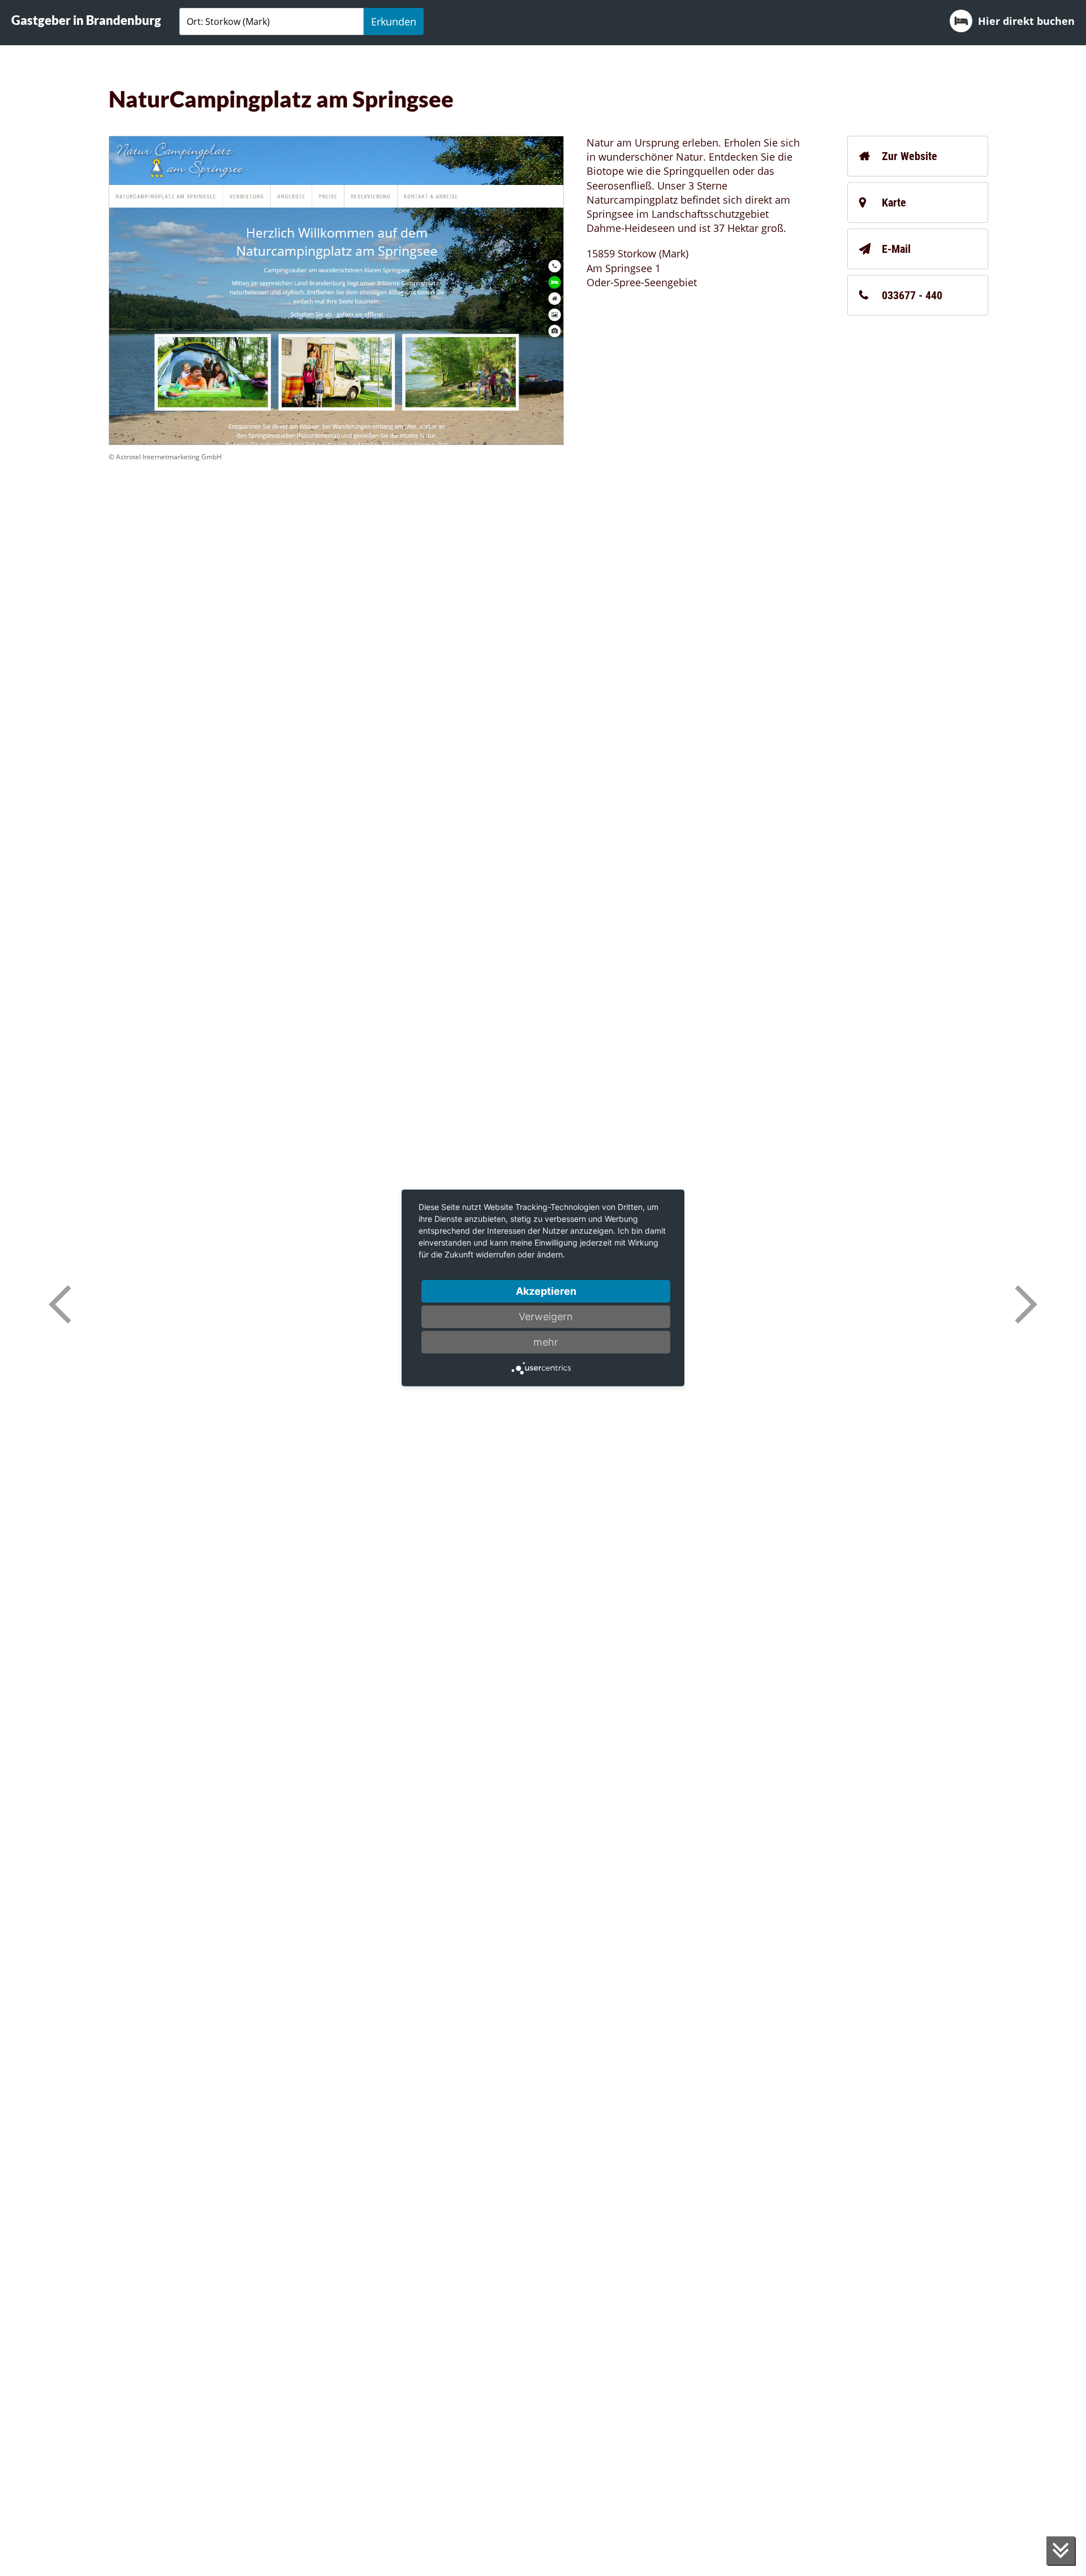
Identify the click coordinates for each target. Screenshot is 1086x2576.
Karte (894, 203)
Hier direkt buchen (1026, 21)
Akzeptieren (546, 1291)
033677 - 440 (912, 295)
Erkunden (394, 21)
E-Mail (896, 249)
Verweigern (546, 1317)
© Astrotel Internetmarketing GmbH (165, 457)
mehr (546, 1342)
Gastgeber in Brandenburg (86, 20)
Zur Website (910, 156)
